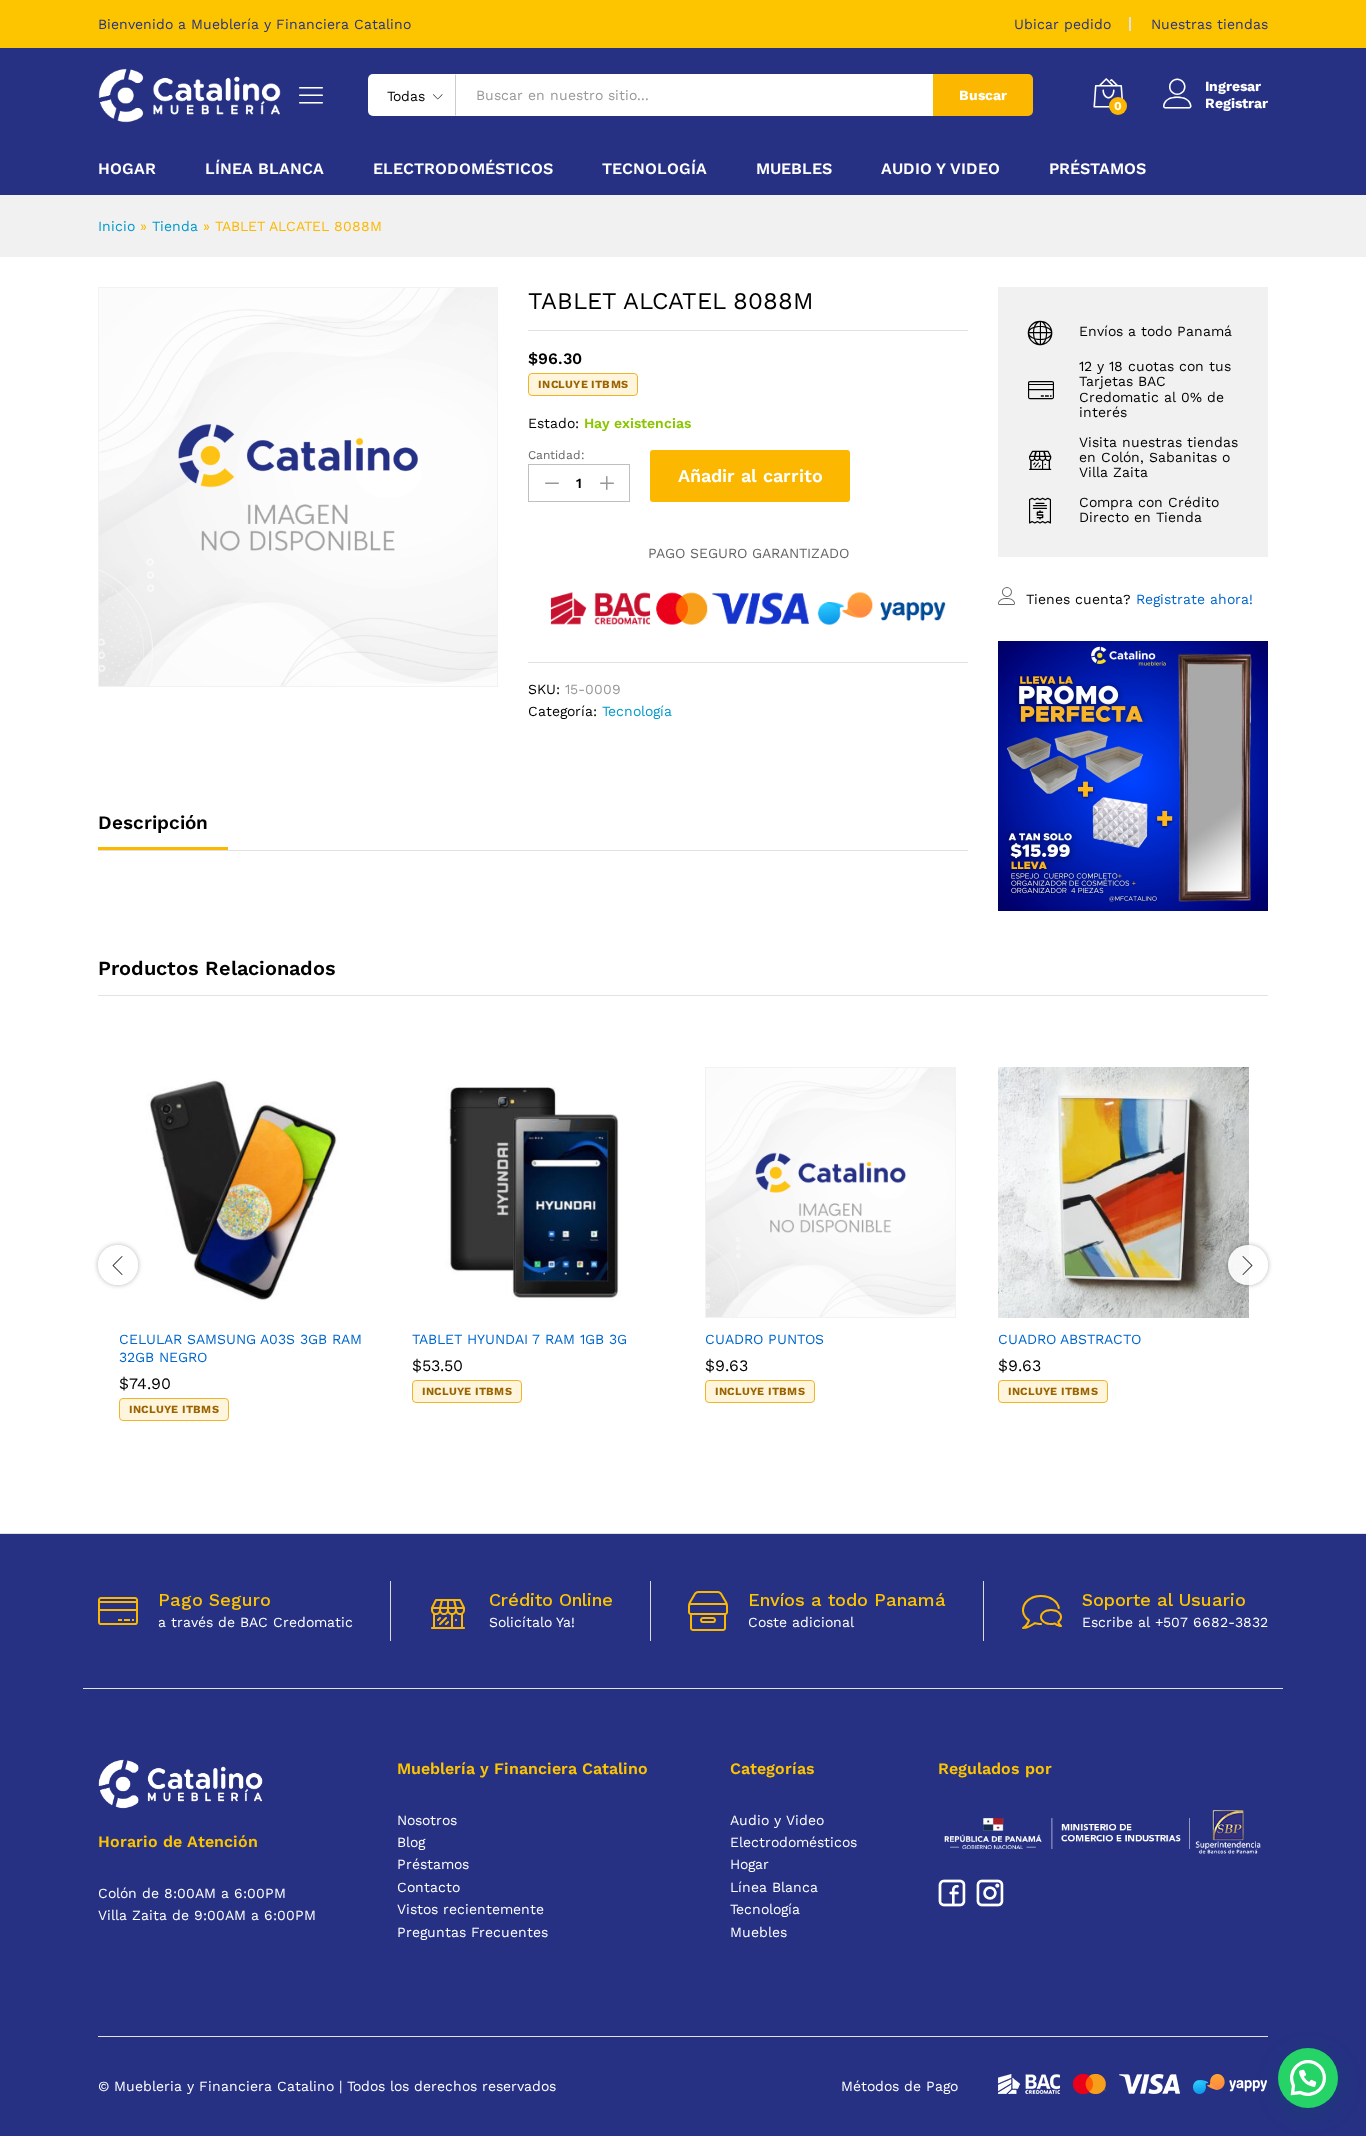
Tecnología (637, 711)
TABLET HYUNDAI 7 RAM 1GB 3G (519, 1339)
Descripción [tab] (153, 822)
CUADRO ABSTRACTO (1069, 1339)
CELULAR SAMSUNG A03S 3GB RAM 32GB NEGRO (240, 1348)
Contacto (428, 1887)
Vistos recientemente (470, 1909)
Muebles (758, 1932)
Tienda (175, 226)
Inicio (116, 226)
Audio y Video (777, 1820)
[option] (244, 1262)
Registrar (1236, 103)
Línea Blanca (774, 1887)
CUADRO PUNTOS (764, 1339)
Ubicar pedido (1062, 24)
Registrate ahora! (1194, 599)
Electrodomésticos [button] (463, 169)
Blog (411, 1842)
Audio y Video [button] (940, 169)
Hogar (749, 1864)
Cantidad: (556, 455)
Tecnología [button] (654, 169)
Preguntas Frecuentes (472, 1932)
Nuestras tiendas (1209, 24)
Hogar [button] (127, 169)
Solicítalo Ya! (532, 1622)
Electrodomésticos (793, 1842)
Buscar (983, 95)
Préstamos (1097, 169)
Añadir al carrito (750, 475)
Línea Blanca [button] (264, 169)
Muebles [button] (794, 169)
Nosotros (427, 1820)
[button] (222, 1306)
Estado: (553, 423)
